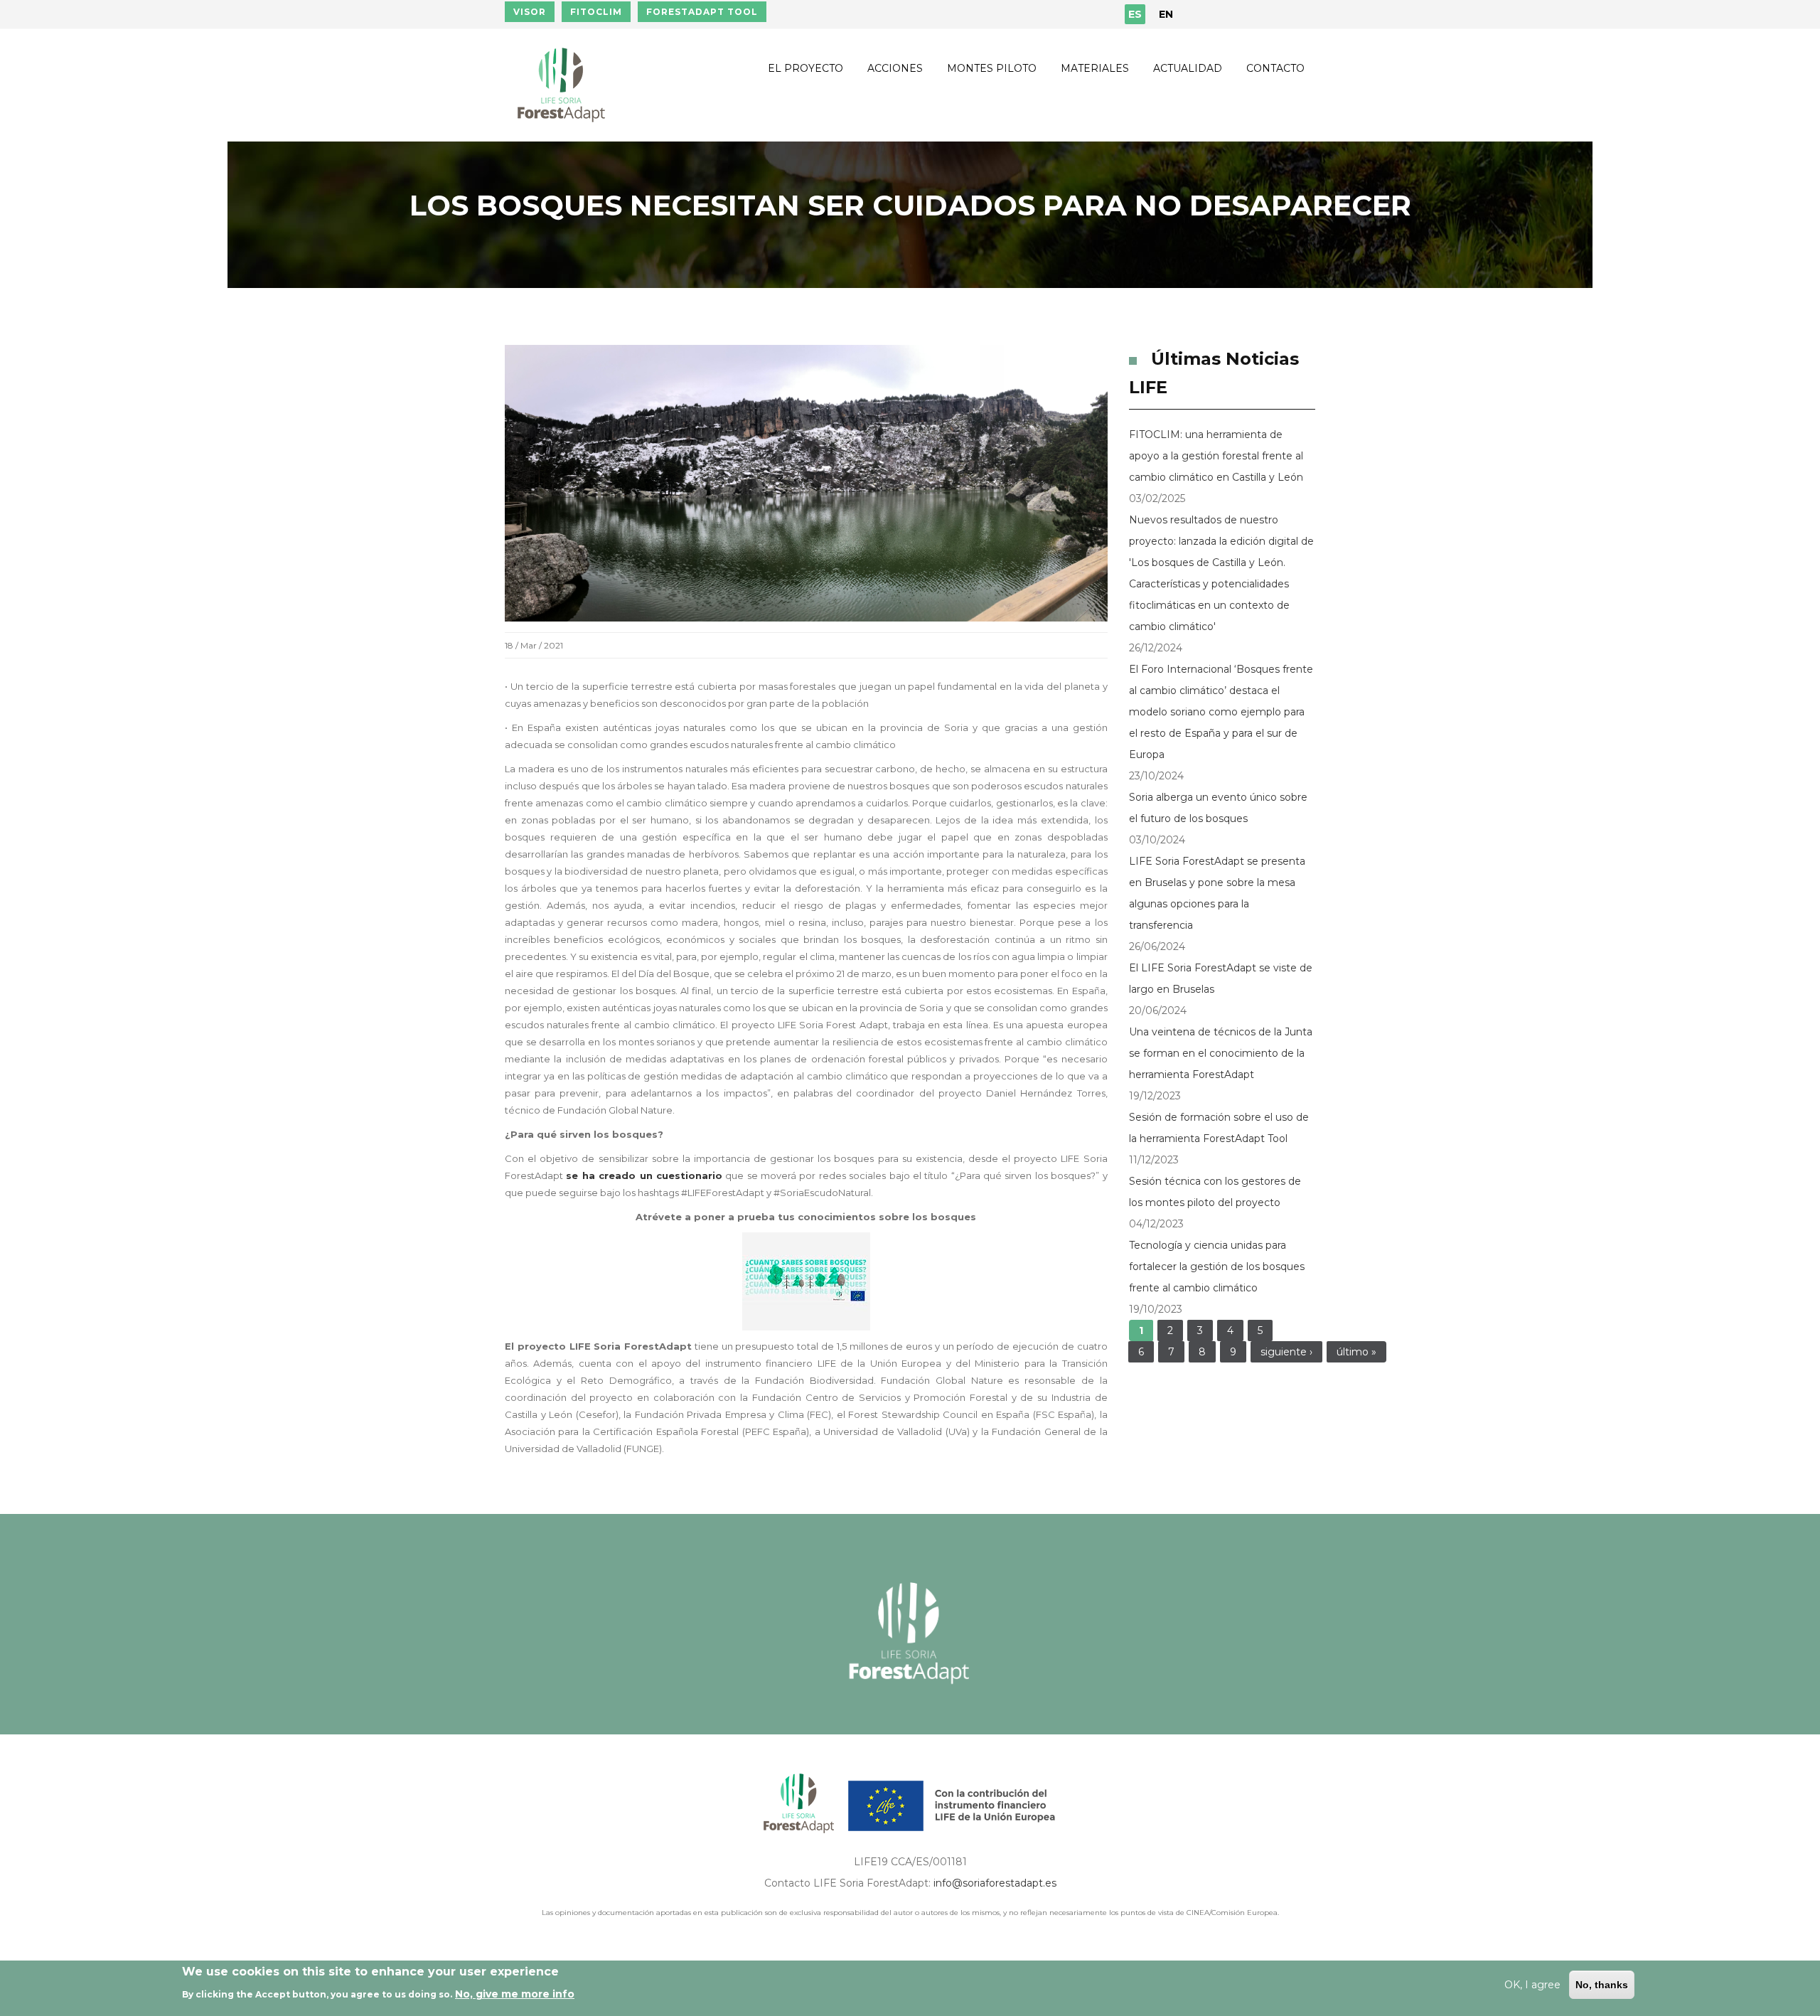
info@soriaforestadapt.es (995, 1883)
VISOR (530, 12)
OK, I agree (1532, 1985)
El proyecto (805, 68)
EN (1166, 14)
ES (1135, 14)
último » (1356, 1352)
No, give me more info (515, 1994)
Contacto (1275, 68)
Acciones (895, 68)
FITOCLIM (596, 12)
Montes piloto (992, 68)
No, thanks (1602, 1985)
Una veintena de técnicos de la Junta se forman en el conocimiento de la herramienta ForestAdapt (1221, 1053)
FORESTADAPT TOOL (702, 12)
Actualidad (1188, 68)
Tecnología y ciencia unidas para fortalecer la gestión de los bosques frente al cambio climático (1217, 1266)
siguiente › (1286, 1352)
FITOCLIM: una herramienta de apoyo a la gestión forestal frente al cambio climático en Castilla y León (1216, 456)
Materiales (1095, 68)
